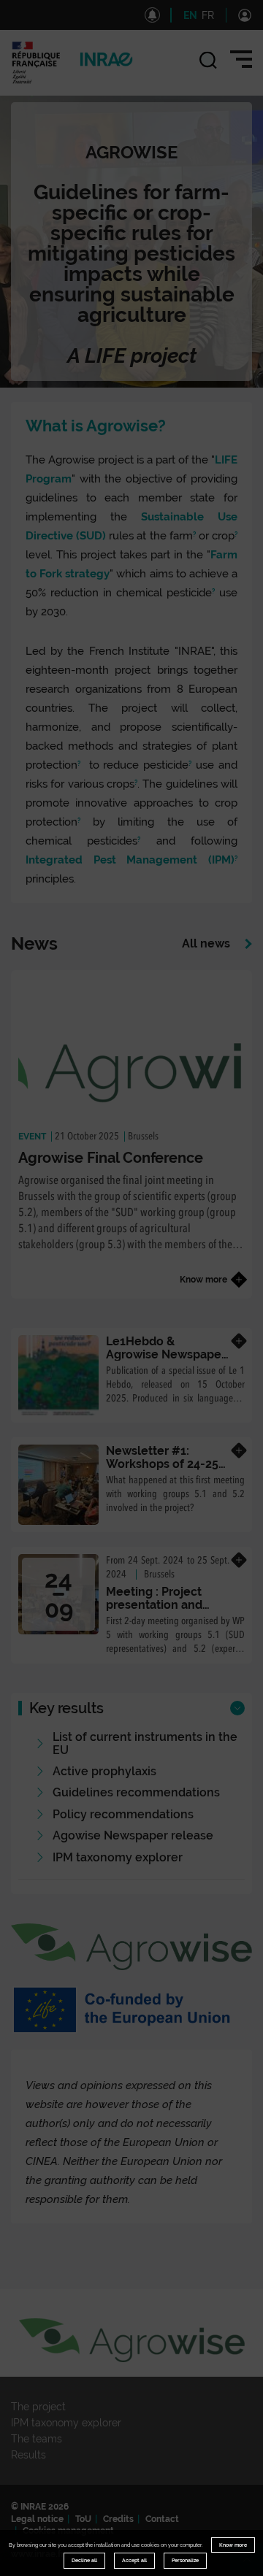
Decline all (84, 2560)
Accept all (134, 2560)
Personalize (185, 2560)
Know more (233, 2545)
